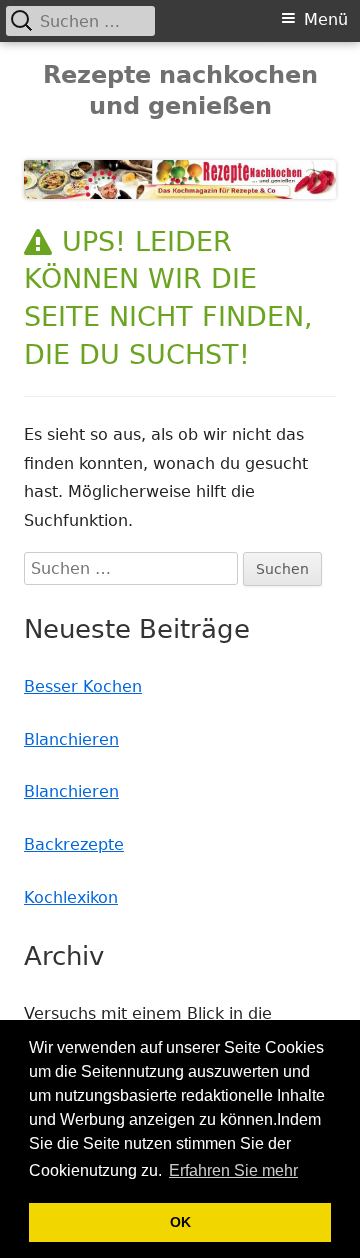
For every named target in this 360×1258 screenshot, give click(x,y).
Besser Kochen (83, 686)
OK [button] (180, 1222)
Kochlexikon (71, 897)
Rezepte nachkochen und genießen (180, 90)
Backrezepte (74, 844)
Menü (326, 19)
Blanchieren (71, 739)
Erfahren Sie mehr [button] (233, 1170)
